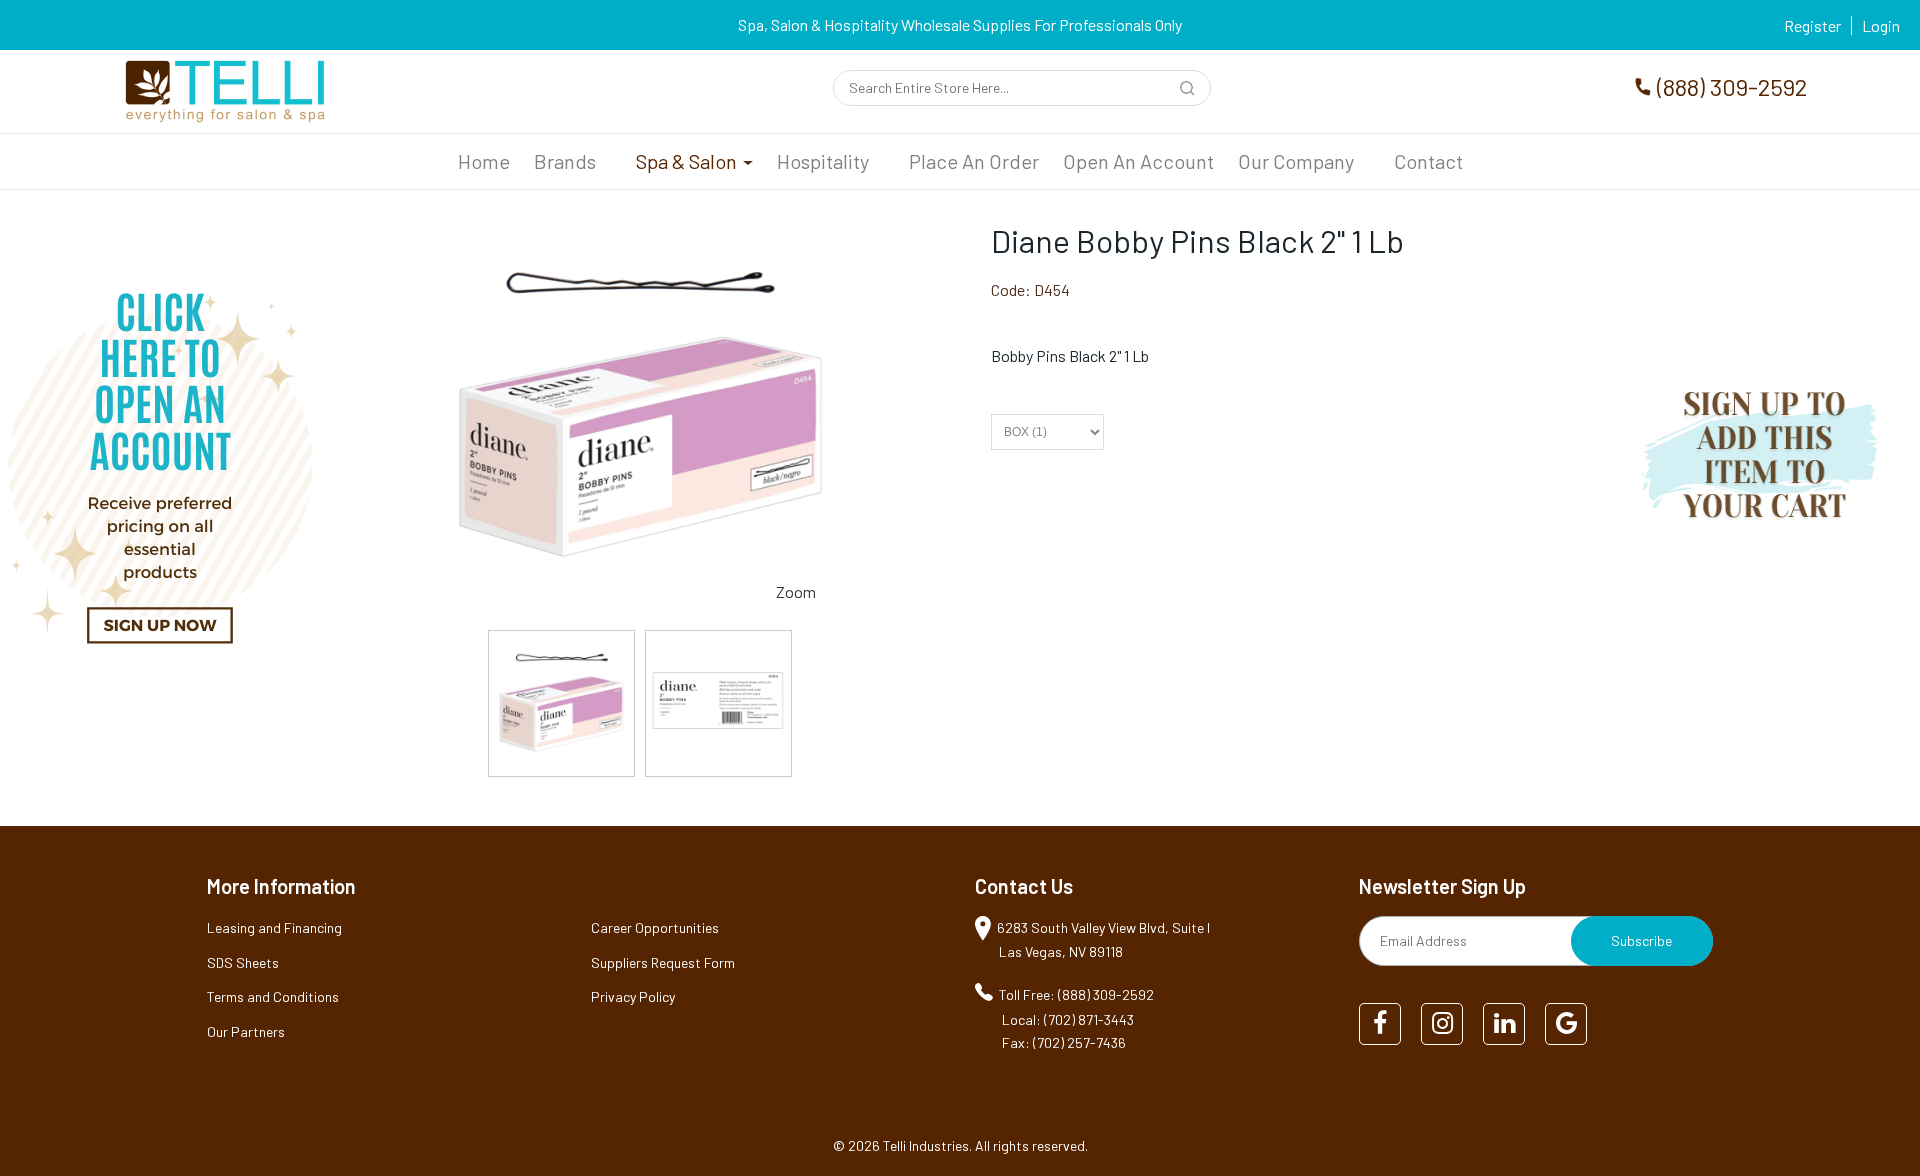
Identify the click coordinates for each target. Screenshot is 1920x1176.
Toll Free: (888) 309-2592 (1076, 994)
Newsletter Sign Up (1442, 886)
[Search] (1190, 90)
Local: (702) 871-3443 (1068, 1019)
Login (1881, 25)
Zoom (796, 591)
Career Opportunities (655, 927)
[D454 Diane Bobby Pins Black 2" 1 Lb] (561, 703)
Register (1812, 25)
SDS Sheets (243, 962)
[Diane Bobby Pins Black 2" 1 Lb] (639, 233)
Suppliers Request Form (663, 962)
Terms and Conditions (273, 996)
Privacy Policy (633, 996)
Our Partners (246, 1031)
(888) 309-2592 (1732, 86)
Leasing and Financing (274, 927)
